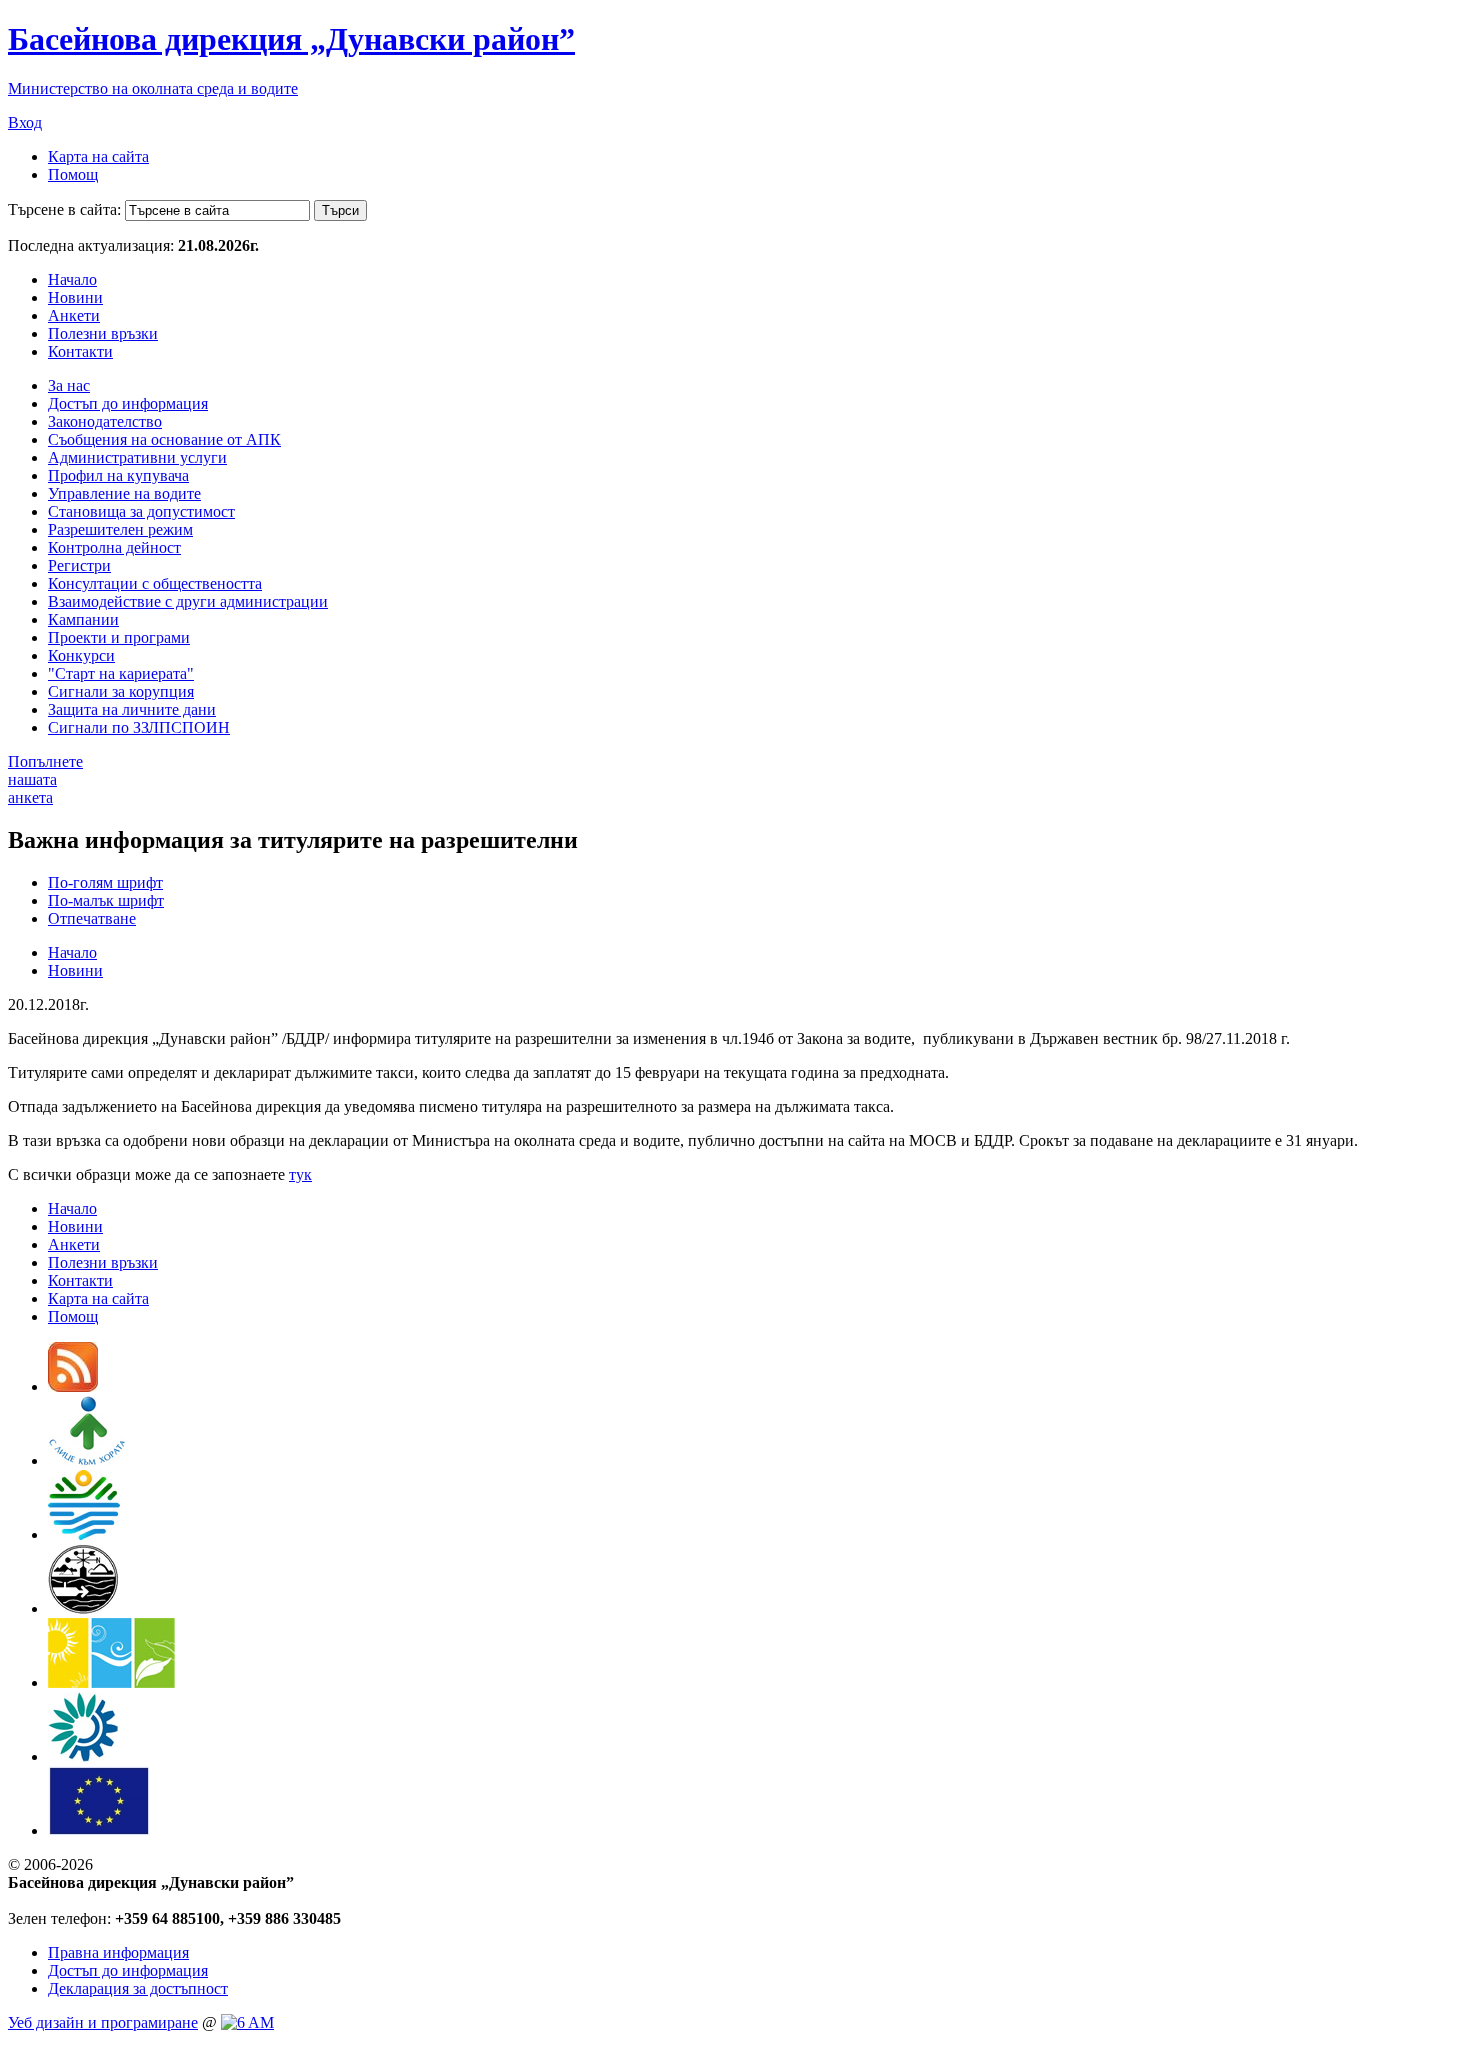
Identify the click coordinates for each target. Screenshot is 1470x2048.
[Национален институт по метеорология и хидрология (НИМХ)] (83, 1608)
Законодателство (105, 421)
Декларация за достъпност (138, 1988)
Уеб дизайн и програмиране (103, 2022)
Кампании (83, 619)
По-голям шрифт (105, 882)
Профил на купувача (118, 475)
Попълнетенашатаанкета (45, 779)
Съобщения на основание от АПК (164, 439)
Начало (72, 279)
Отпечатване (92, 918)
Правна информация (118, 1952)
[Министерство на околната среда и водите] (84, 1534)
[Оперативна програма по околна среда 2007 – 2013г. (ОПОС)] (111, 1682)
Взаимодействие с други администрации (188, 601)
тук (300, 1174)
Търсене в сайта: (64, 209)
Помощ (73, 174)
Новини (75, 297)
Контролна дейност (114, 547)
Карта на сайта (98, 156)
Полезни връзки (103, 333)
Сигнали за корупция (121, 691)
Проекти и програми (119, 637)
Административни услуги (137, 457)
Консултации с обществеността (155, 583)
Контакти (80, 351)
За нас (69, 385)
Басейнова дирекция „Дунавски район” (291, 39)
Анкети (74, 315)
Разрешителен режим (120, 529)
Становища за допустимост (141, 511)
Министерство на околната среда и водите (153, 88)
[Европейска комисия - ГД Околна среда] (99, 1830)
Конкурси (81, 655)
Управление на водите (124, 493)
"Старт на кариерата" (121, 673)
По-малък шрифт (106, 900)
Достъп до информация (128, 403)
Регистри (79, 565)
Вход (25, 122)
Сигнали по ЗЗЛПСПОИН (139, 727)
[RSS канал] (73, 1386)
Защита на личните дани (132, 709)
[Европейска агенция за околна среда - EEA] (83, 1756)
